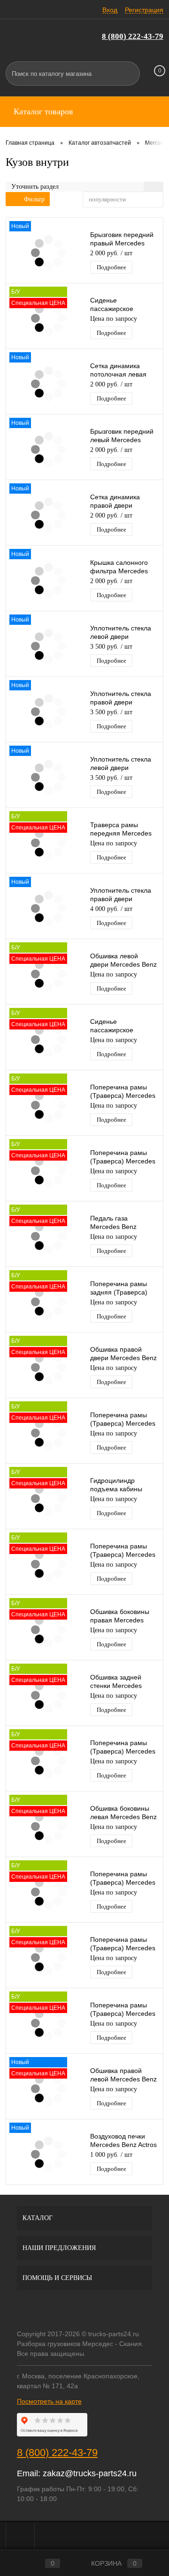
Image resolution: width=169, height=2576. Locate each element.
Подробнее (111, 267)
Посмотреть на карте (49, 2401)
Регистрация (144, 10)
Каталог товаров (42, 111)
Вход (110, 10)
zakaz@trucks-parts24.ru (90, 2473)
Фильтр (34, 199)
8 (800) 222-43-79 (133, 36)
